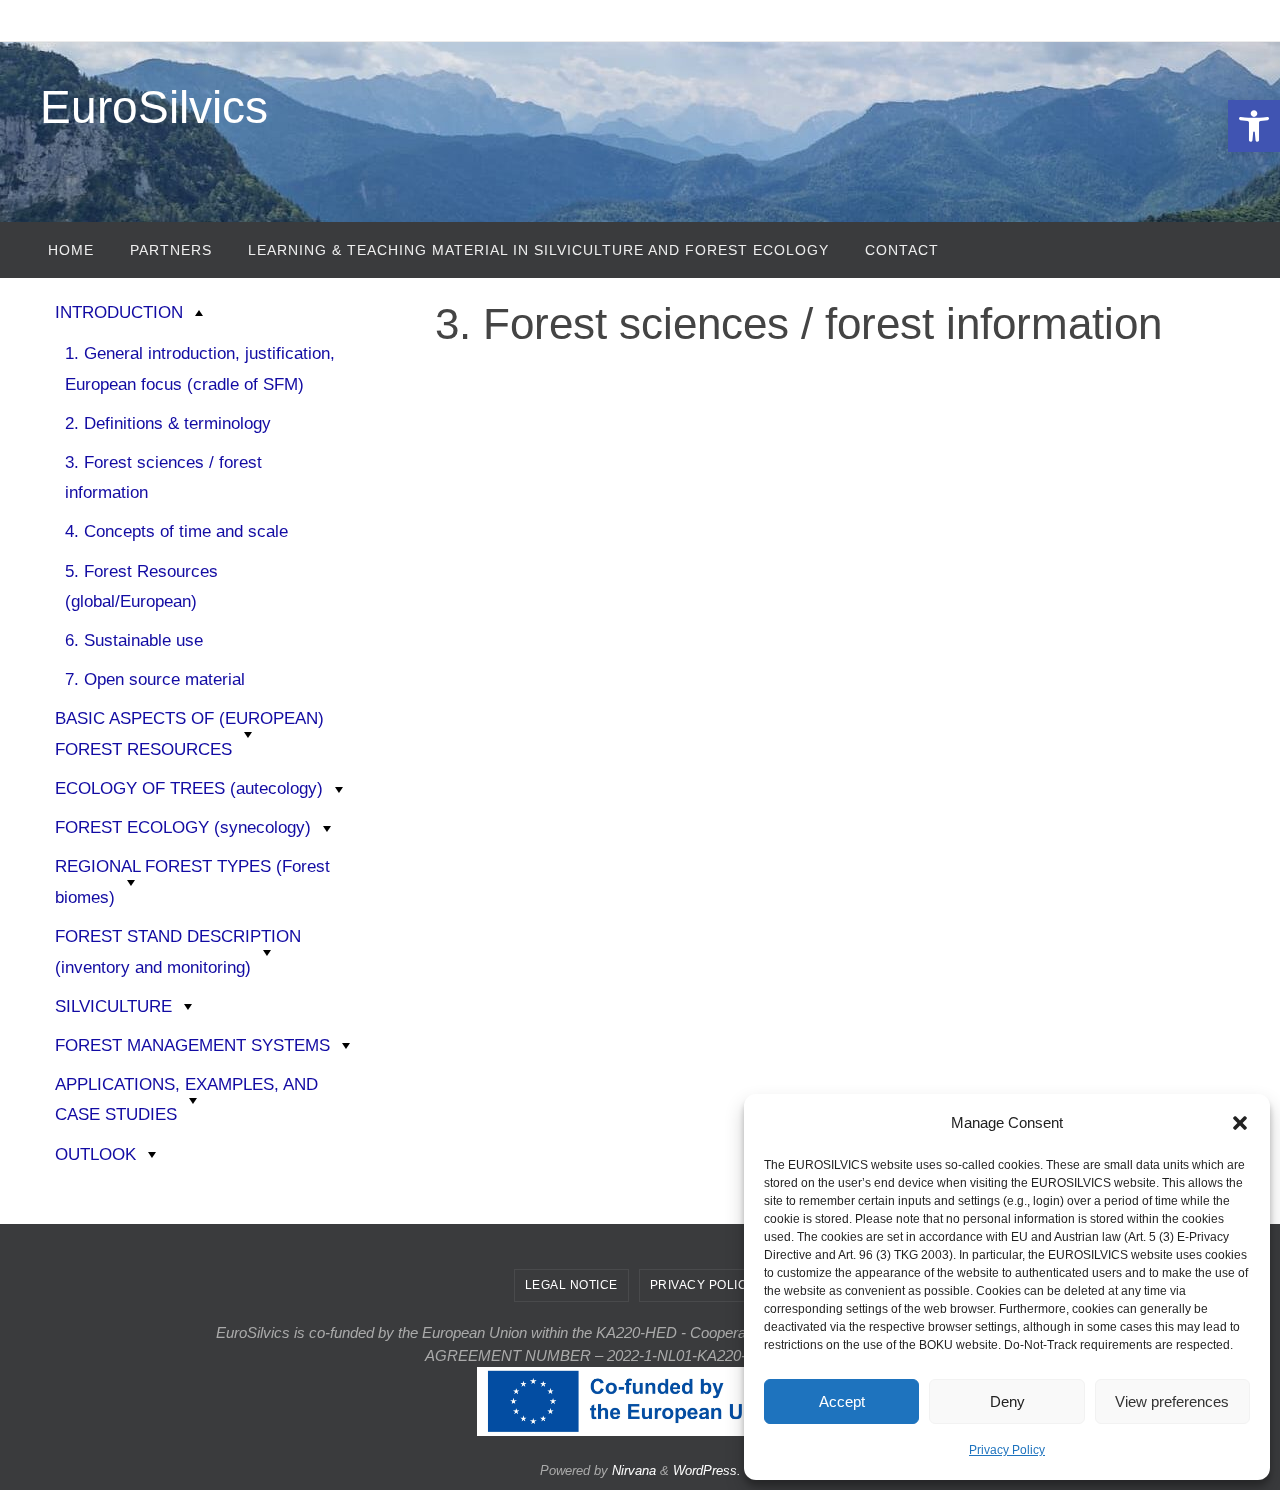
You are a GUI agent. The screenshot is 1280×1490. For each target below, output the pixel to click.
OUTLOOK (95, 1154)
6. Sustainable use (134, 640)
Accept (842, 1401)
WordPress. (707, 1470)
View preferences (1172, 1401)
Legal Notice (571, 1285)
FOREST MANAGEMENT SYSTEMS (192, 1045)
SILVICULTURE (113, 1006)
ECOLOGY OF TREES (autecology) (189, 788)
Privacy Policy (1007, 1450)
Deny (1007, 1401)
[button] (1254, 126)
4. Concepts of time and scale (176, 531)
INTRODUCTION (119, 312)
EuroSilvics (154, 107)
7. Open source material (155, 679)
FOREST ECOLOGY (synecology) (183, 827)
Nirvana (634, 1470)
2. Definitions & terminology (168, 423)
